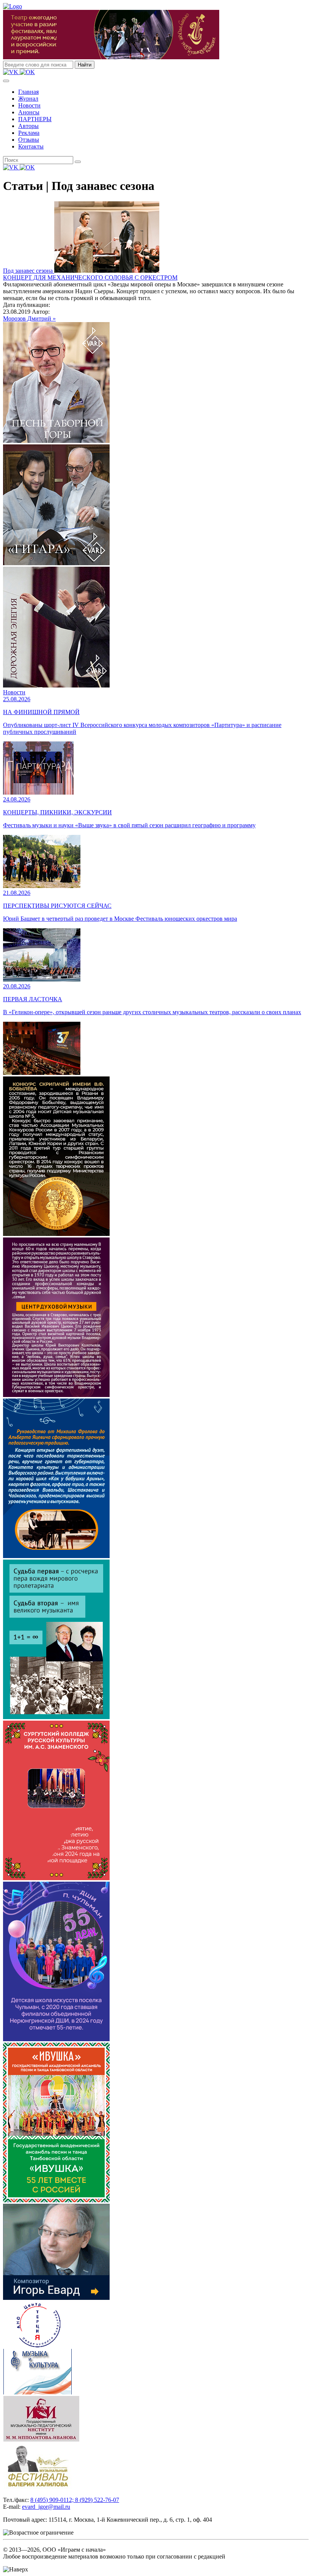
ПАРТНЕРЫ (35, 119)
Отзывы (29, 140)
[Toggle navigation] (6, 81)
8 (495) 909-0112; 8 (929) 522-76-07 (75, 2500)
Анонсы (29, 112)
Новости (29, 105)
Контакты (31, 146)
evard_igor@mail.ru (46, 2507)
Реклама (29, 133)
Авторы (28, 126)
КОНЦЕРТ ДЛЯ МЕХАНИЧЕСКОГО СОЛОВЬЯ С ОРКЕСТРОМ (90, 277)
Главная (28, 92)
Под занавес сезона (29, 271)
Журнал (28, 99)
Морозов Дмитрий (28, 318)
